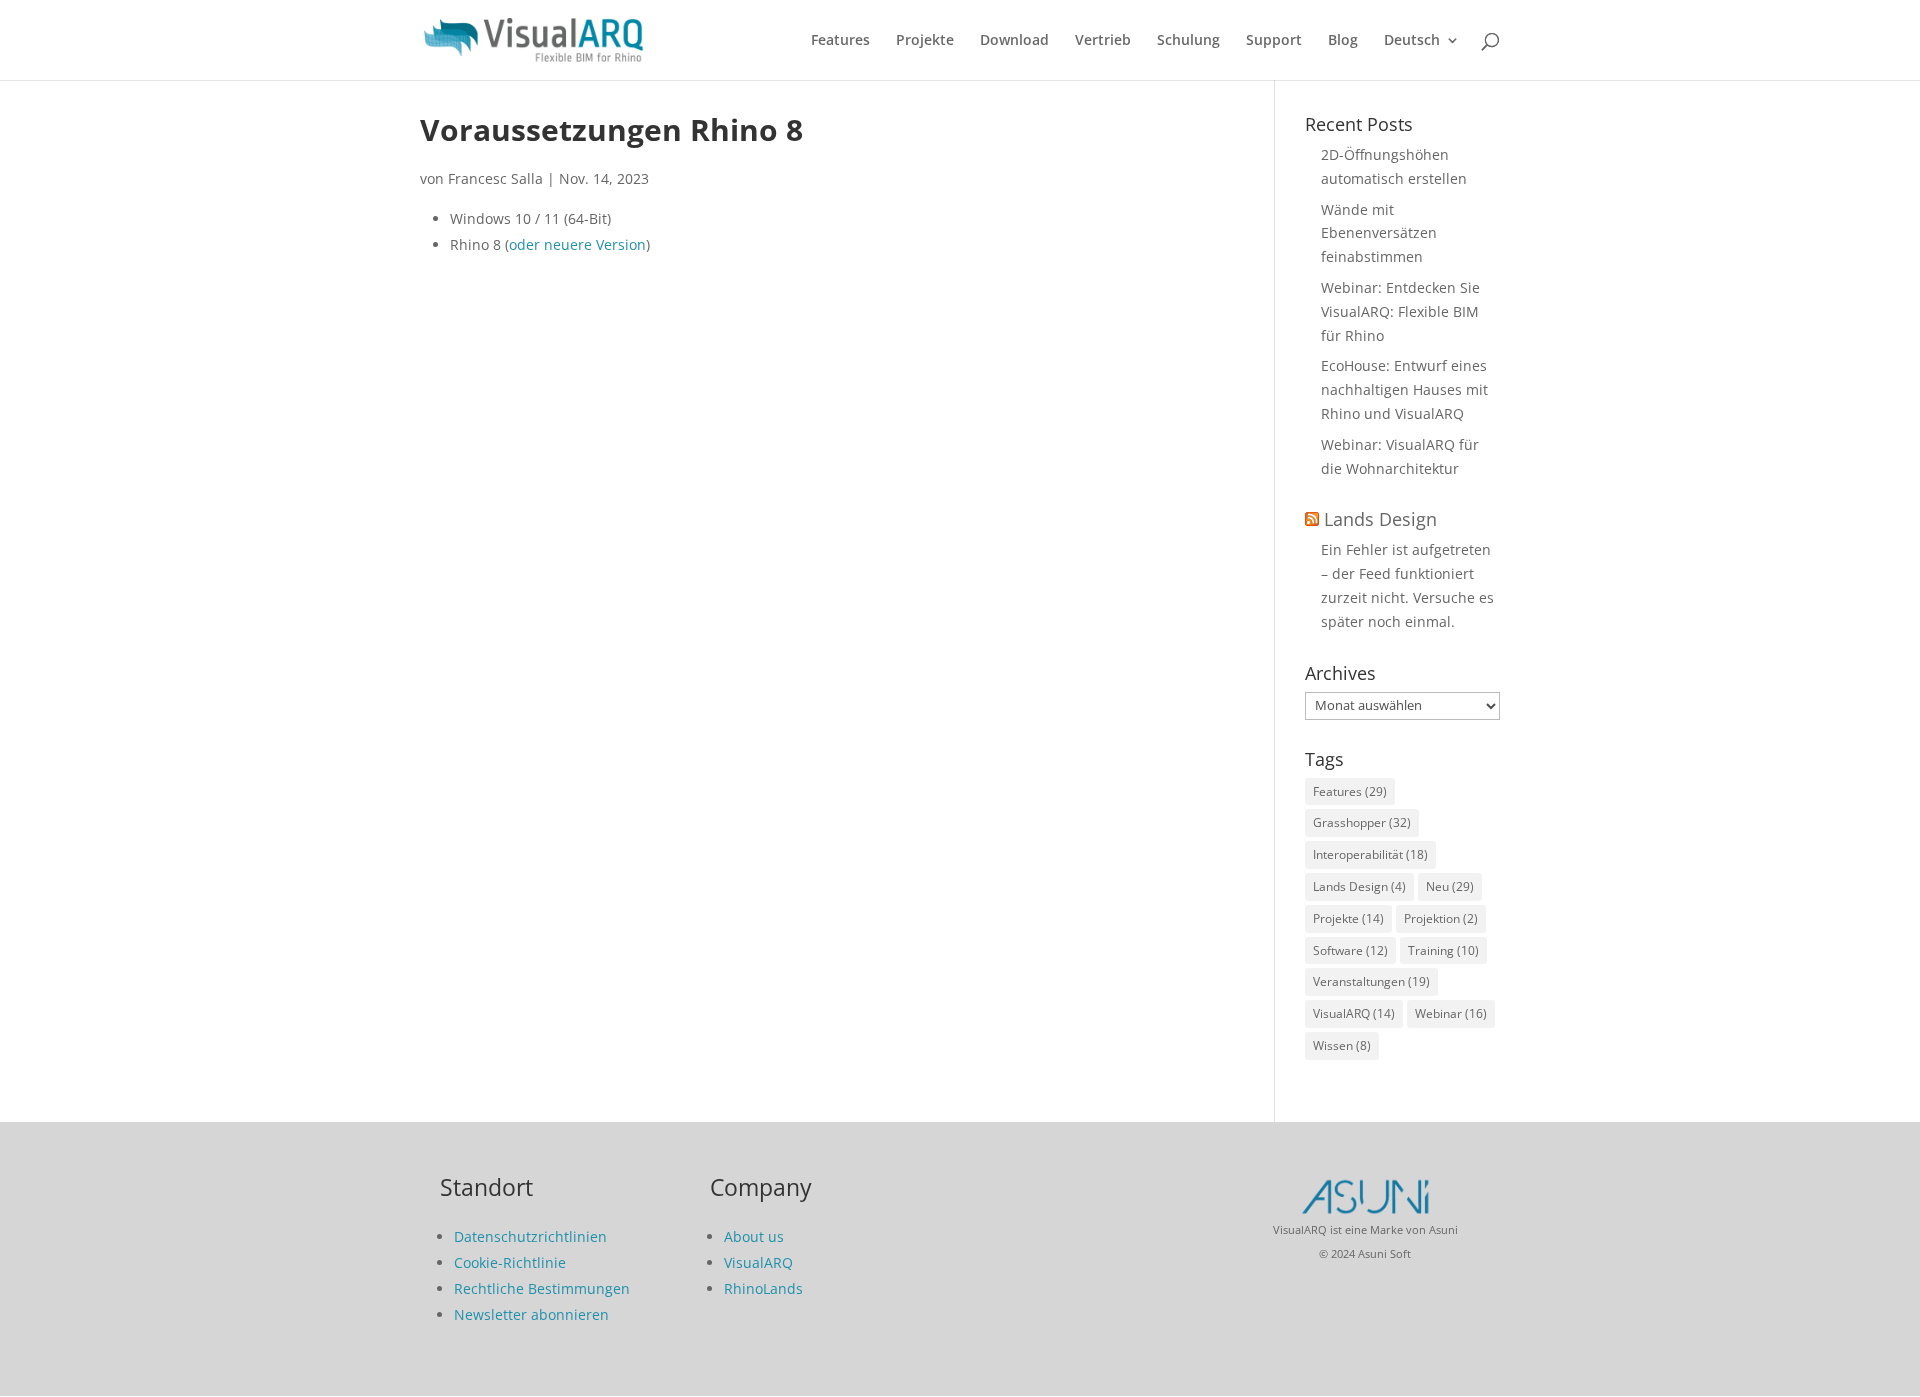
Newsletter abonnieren (531, 1314)
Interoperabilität (1370, 854)
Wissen (1342, 1045)
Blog (1343, 41)
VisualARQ (1354, 1013)
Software (1350, 950)
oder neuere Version (577, 244)
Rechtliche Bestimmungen (542, 1288)
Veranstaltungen (1371, 981)
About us (754, 1236)
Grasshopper (1362, 822)
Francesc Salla (495, 178)
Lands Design (1380, 519)
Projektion (1441, 918)
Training (1443, 950)
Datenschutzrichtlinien (530, 1236)
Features (840, 41)
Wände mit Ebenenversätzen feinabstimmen (1379, 233)
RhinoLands (763, 1288)
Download (1014, 41)
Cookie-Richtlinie (510, 1262)
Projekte (925, 41)
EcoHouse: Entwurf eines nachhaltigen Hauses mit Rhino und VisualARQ (1404, 389)
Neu (1450, 886)
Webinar (1451, 1013)
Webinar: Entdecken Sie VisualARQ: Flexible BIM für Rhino (1400, 311)
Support (1274, 41)
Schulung (1188, 41)
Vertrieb (1103, 41)
